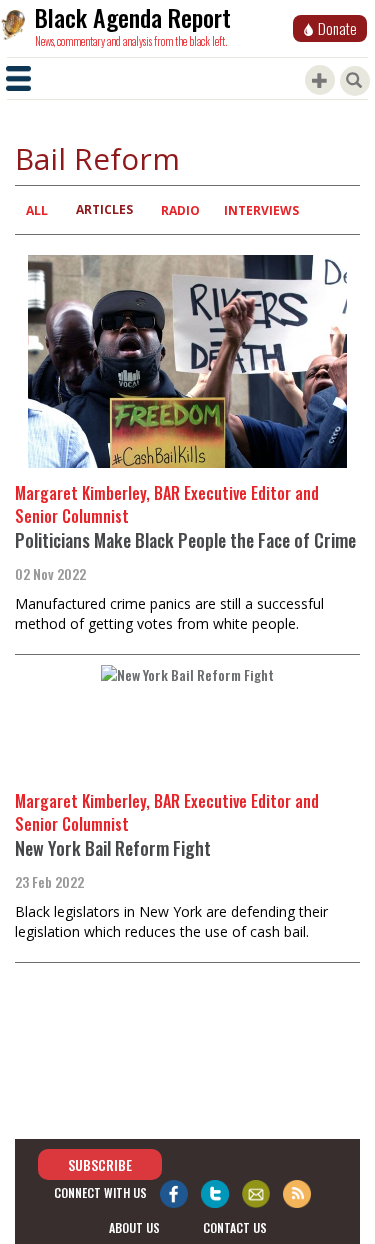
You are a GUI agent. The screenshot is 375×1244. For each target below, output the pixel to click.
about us (134, 1227)
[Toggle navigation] (18, 78)
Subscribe (100, 1164)
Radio (180, 210)
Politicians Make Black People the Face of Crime (185, 540)
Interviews (261, 210)
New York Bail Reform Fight (113, 848)
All (37, 210)
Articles (104, 209)
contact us (235, 1227)
